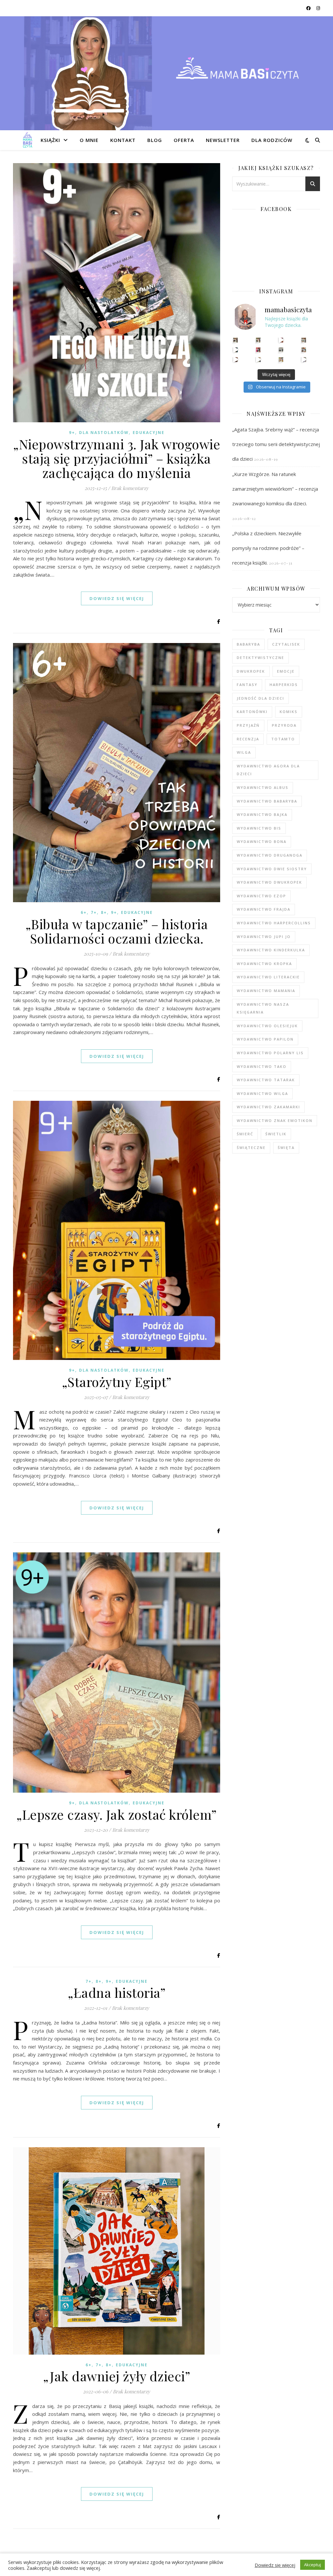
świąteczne (251, 1148)
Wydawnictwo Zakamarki (268, 1107)
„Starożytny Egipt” (117, 1382)
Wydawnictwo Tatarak (266, 1080)
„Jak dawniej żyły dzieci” (117, 2376)
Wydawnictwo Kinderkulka (271, 950)
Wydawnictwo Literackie (268, 977)
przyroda (284, 725)
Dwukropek (251, 671)
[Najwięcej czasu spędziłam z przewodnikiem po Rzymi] (281, 350)
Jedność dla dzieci (260, 698)
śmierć (245, 1134)
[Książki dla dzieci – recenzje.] (28, 140)
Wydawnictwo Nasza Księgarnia (263, 1008)
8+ (104, 912)
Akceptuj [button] (313, 2565)
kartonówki (252, 712)
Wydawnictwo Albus (263, 787)
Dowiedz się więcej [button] (275, 2565)
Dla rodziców (272, 140)
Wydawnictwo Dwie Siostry (272, 869)
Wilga (244, 752)
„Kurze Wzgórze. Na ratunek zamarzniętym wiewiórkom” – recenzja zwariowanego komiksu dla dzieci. (275, 489)
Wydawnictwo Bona (262, 841)
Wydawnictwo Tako (262, 1066)
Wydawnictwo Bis (259, 828)
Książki (50, 140)
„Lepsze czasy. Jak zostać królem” (117, 1814)
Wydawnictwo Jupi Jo (264, 937)
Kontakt (123, 140)
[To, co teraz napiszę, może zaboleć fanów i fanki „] (258, 340)
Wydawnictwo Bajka (262, 814)
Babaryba (248, 644)
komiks (289, 712)
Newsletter (223, 140)
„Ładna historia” (117, 1992)
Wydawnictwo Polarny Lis (270, 1053)
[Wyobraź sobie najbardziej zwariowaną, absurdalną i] (304, 340)
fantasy (247, 685)
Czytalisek (286, 644)
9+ (72, 433)
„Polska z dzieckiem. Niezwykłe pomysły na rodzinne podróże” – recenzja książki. (268, 548)
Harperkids (284, 685)
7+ (94, 912)
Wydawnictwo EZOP (261, 896)
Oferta (184, 140)
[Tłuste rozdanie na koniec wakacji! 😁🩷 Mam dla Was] (236, 340)
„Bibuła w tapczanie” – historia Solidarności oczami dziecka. (117, 931)
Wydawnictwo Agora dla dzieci (268, 770)
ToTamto (283, 739)
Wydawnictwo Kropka (264, 964)
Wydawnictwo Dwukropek (269, 882)
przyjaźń (248, 725)
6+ (84, 912)
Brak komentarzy (130, 488)
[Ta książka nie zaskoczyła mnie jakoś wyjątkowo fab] (258, 350)
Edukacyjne (149, 433)
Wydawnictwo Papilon (265, 1039)
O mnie (89, 140)
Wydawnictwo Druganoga (270, 855)
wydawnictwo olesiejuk (267, 1026)
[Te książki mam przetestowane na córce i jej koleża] (236, 350)
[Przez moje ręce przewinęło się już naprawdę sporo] (258, 360)
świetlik (276, 1134)
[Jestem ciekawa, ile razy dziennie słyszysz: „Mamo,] (304, 360)
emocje (286, 671)
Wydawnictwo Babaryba (267, 801)
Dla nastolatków (104, 433)
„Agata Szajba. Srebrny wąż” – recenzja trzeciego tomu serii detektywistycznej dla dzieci (276, 444)
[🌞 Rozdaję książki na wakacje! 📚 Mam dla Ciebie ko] (281, 360)
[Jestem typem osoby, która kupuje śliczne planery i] (304, 350)
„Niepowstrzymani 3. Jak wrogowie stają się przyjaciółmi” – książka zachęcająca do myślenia (117, 458)
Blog (155, 140)
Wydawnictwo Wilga (262, 1093)
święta (286, 1148)
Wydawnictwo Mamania (266, 991)
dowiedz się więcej (117, 598)
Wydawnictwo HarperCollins (274, 923)
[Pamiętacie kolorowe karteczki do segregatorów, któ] (281, 340)
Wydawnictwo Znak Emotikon (275, 1120)
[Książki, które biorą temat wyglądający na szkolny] (236, 360)
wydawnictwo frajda (264, 909)
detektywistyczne (260, 658)
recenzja (248, 739)
